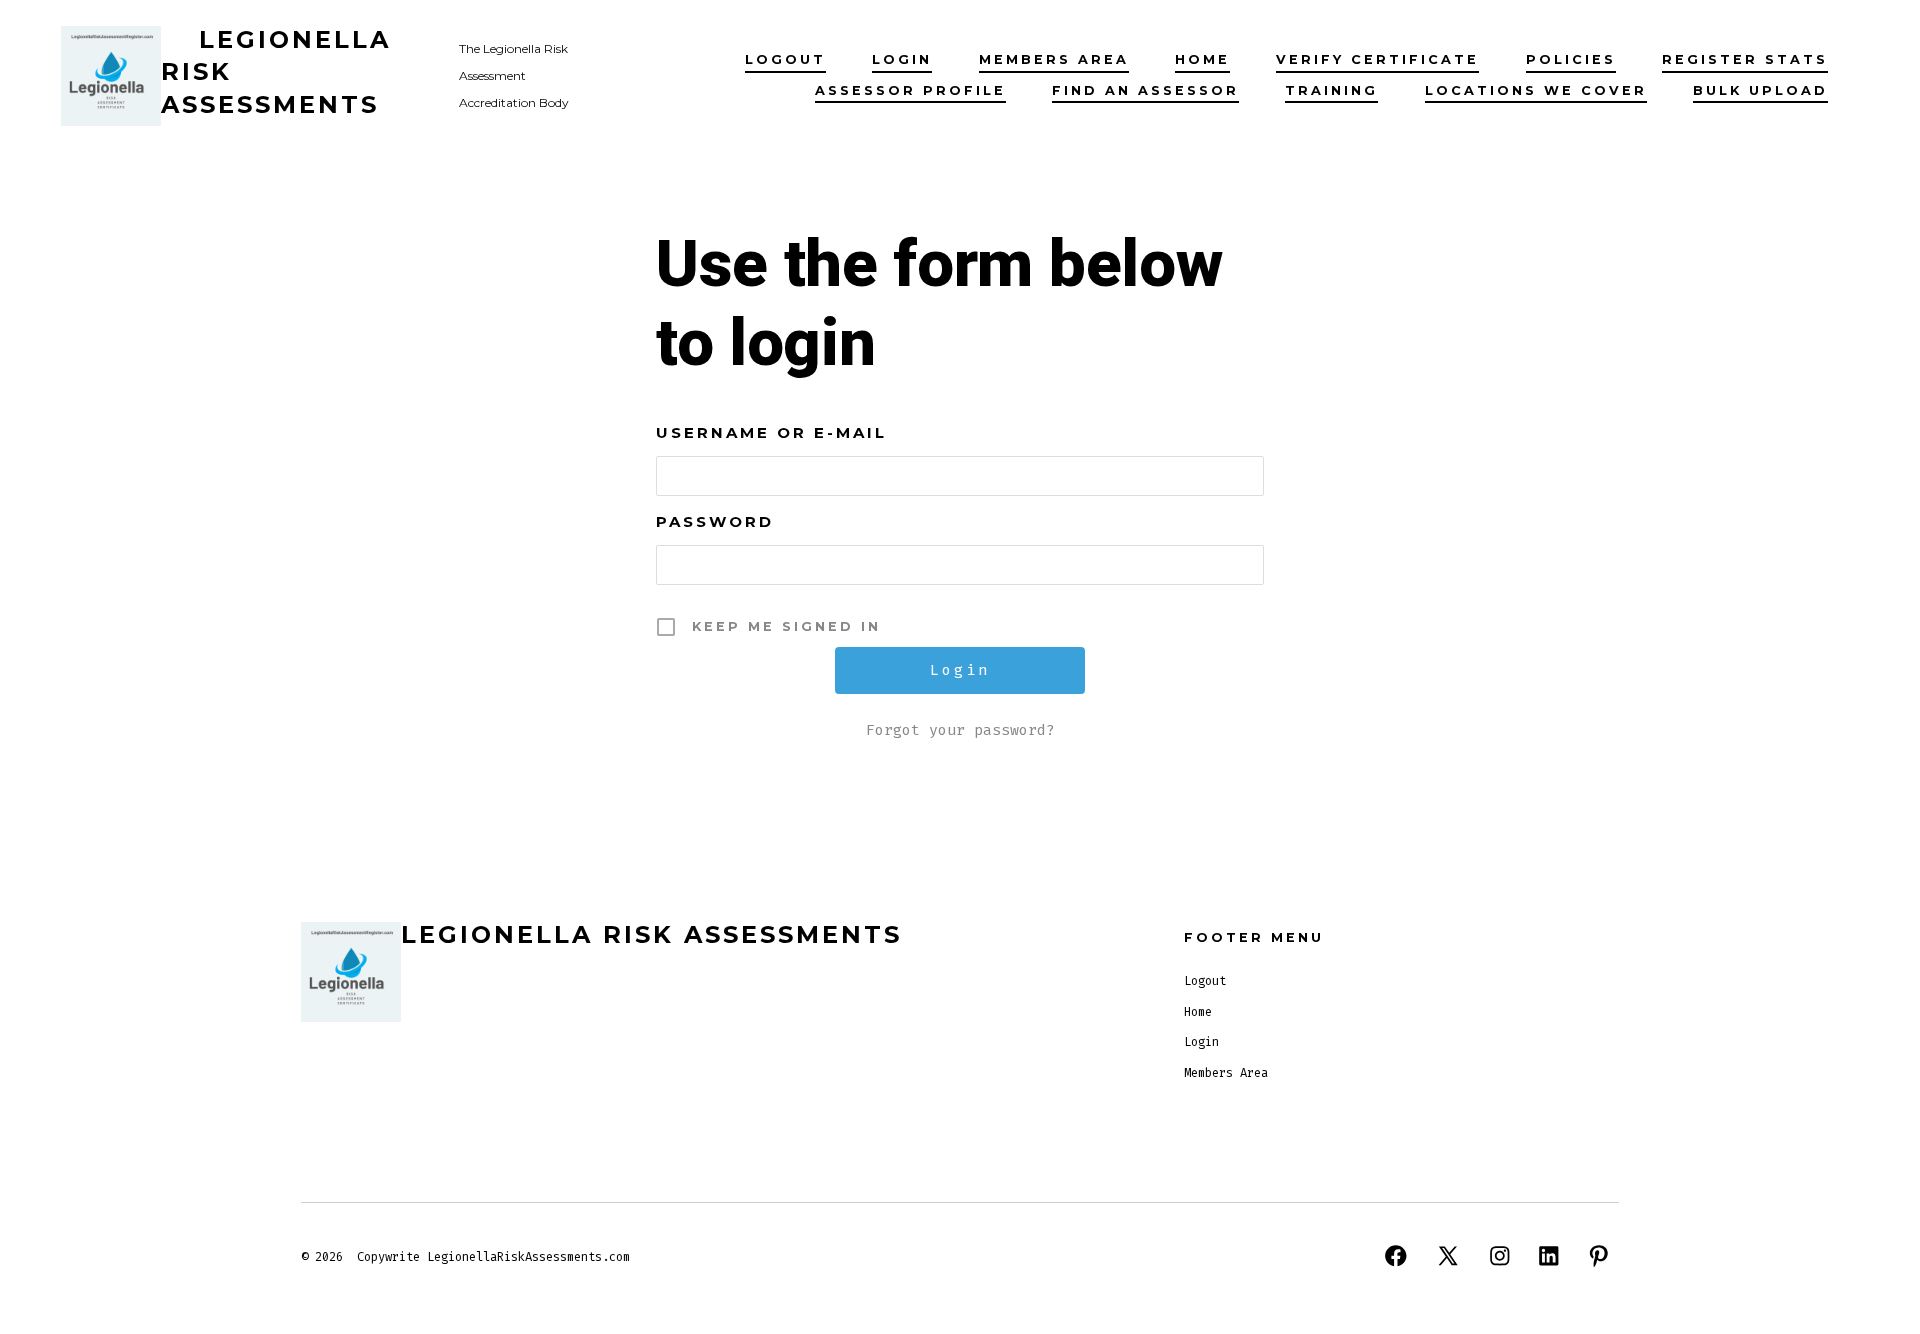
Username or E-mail (771, 432)
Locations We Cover (1536, 90)
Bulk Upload (1760, 90)
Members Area (1054, 59)
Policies (1571, 59)
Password (715, 521)
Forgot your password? (960, 730)
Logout (785, 59)
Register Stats (1745, 59)
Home (1202, 59)
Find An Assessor (1145, 90)
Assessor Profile (910, 90)
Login (902, 59)
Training (1331, 90)
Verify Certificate (1377, 59)
